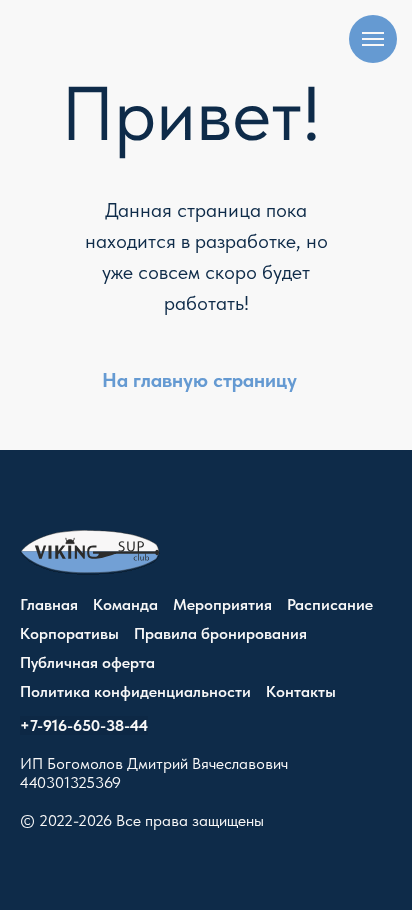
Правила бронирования (220, 633)
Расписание (330, 604)
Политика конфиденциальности (135, 691)
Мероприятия (222, 604)
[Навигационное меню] (373, 39)
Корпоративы (69, 633)
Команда (125, 604)
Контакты (301, 691)
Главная (49, 604)
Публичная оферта (87, 662)
